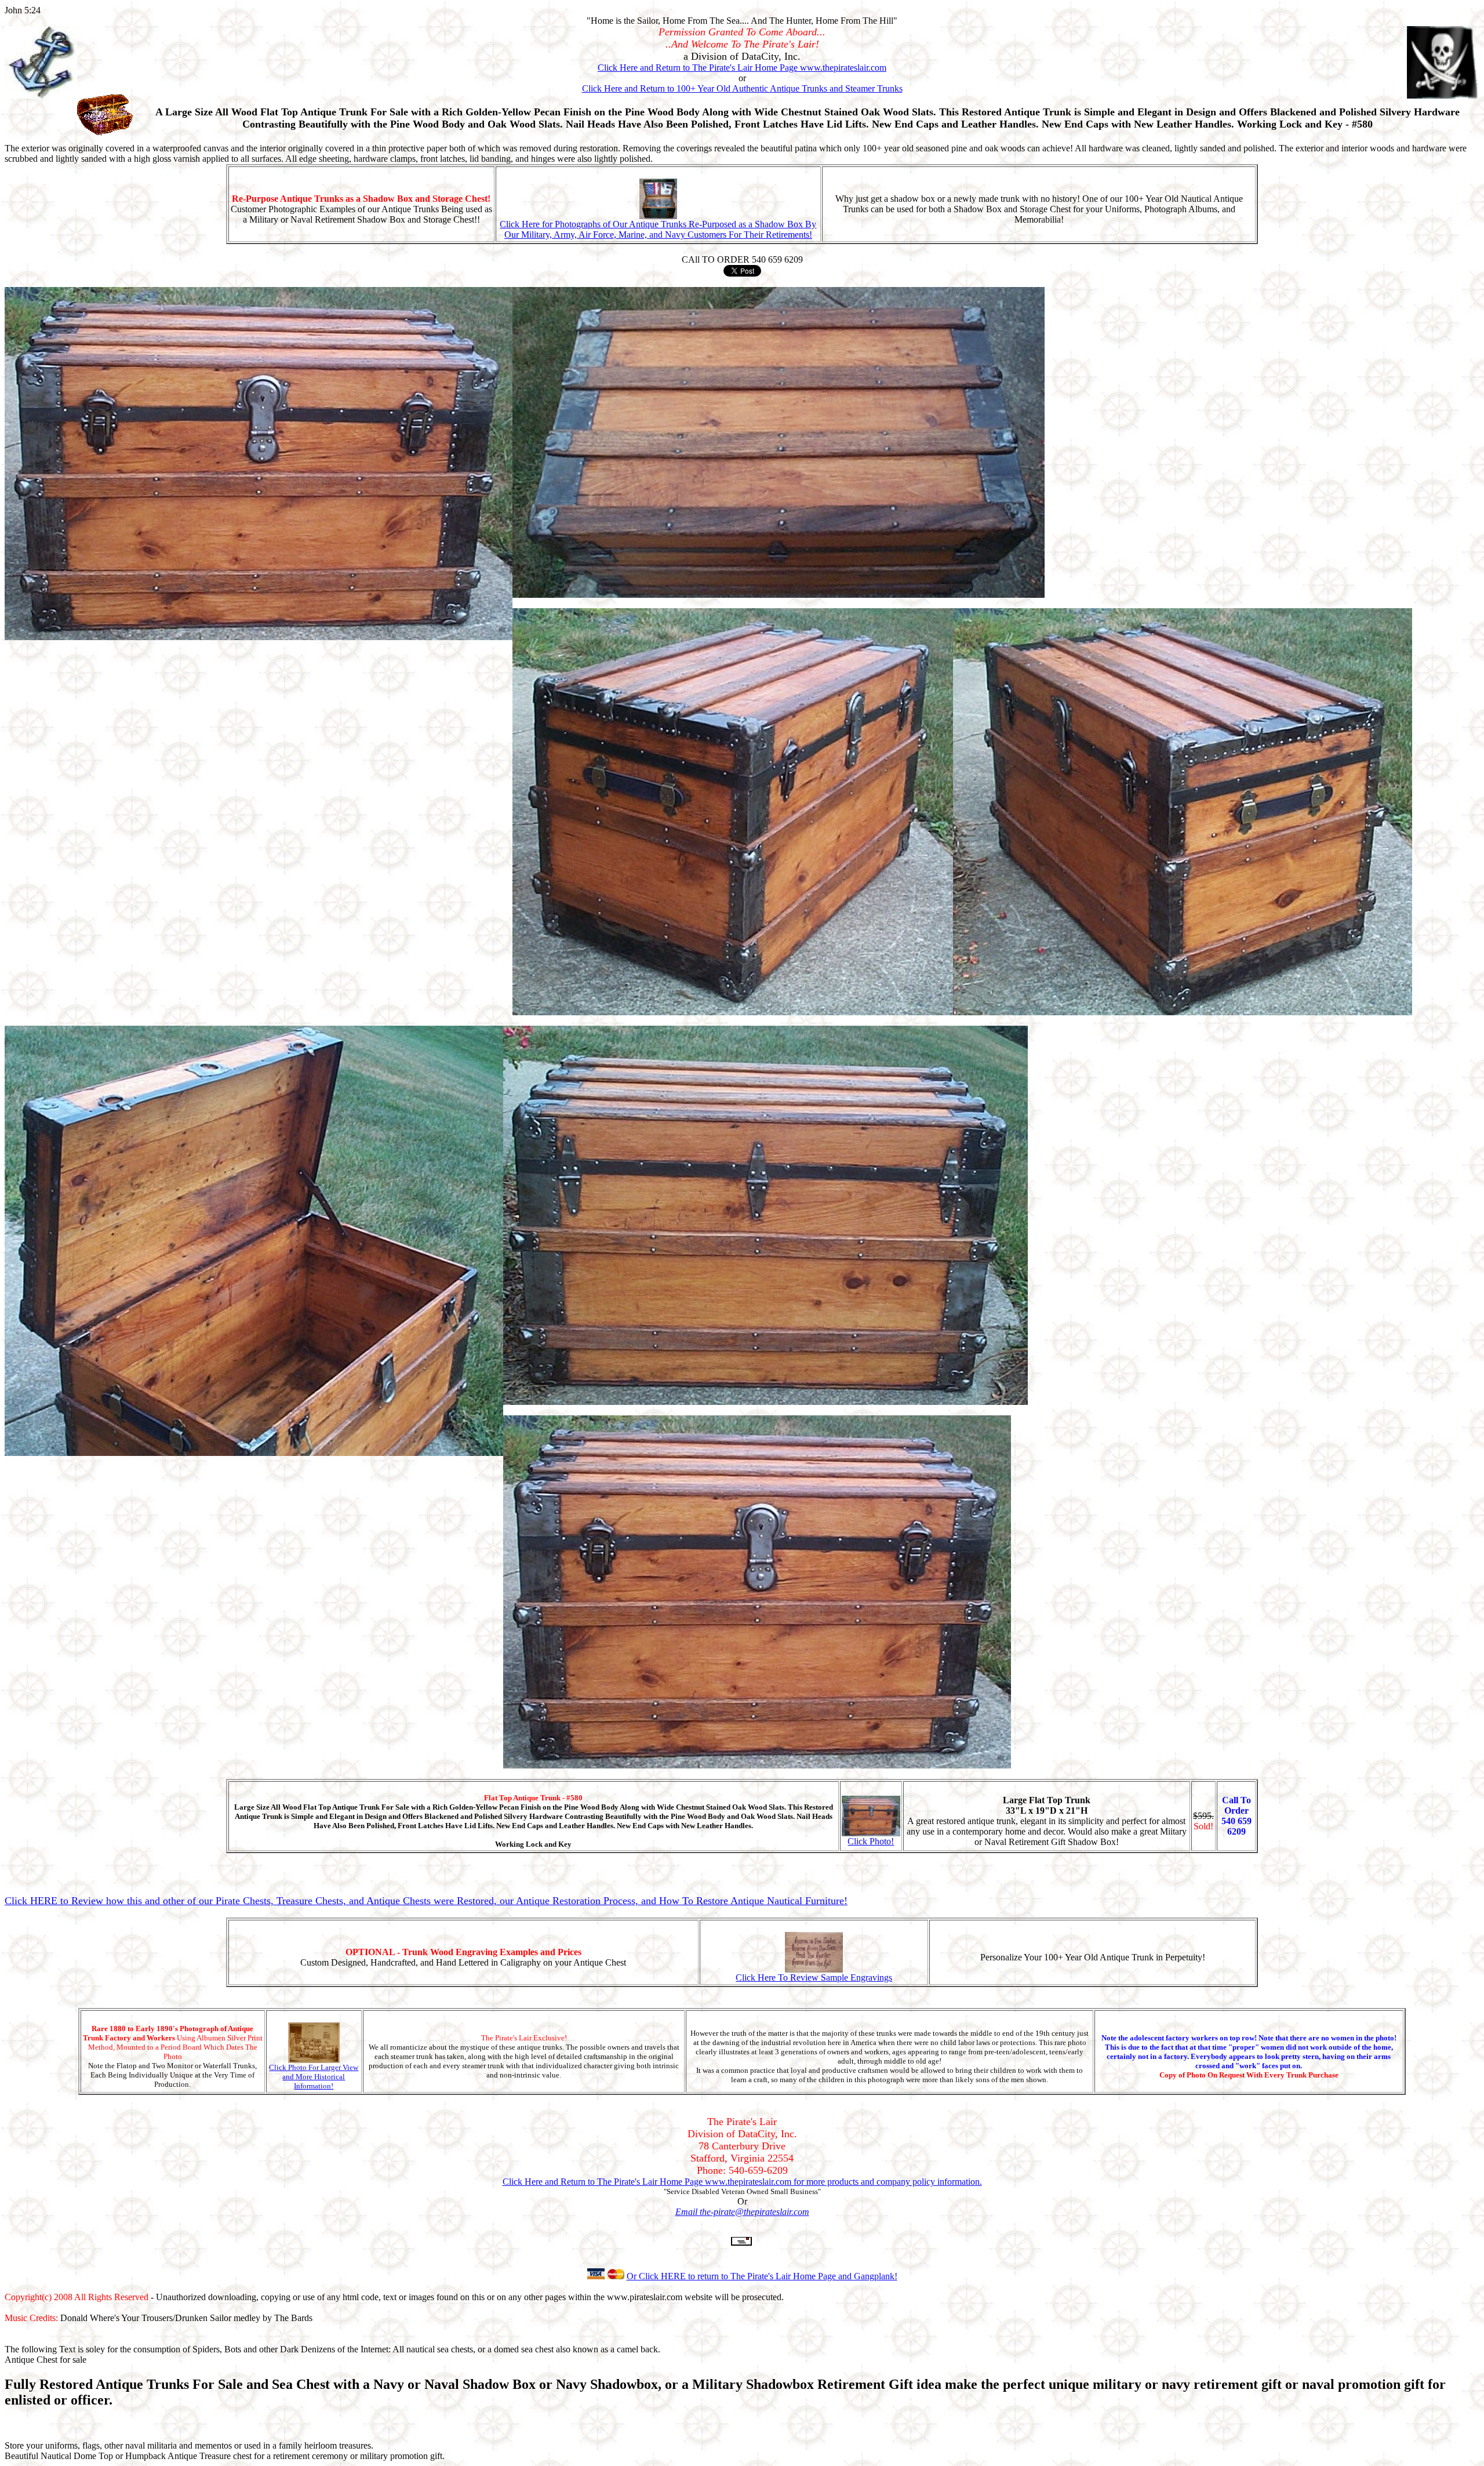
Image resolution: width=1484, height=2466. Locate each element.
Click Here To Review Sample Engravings (814, 1977)
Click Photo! (871, 1841)
